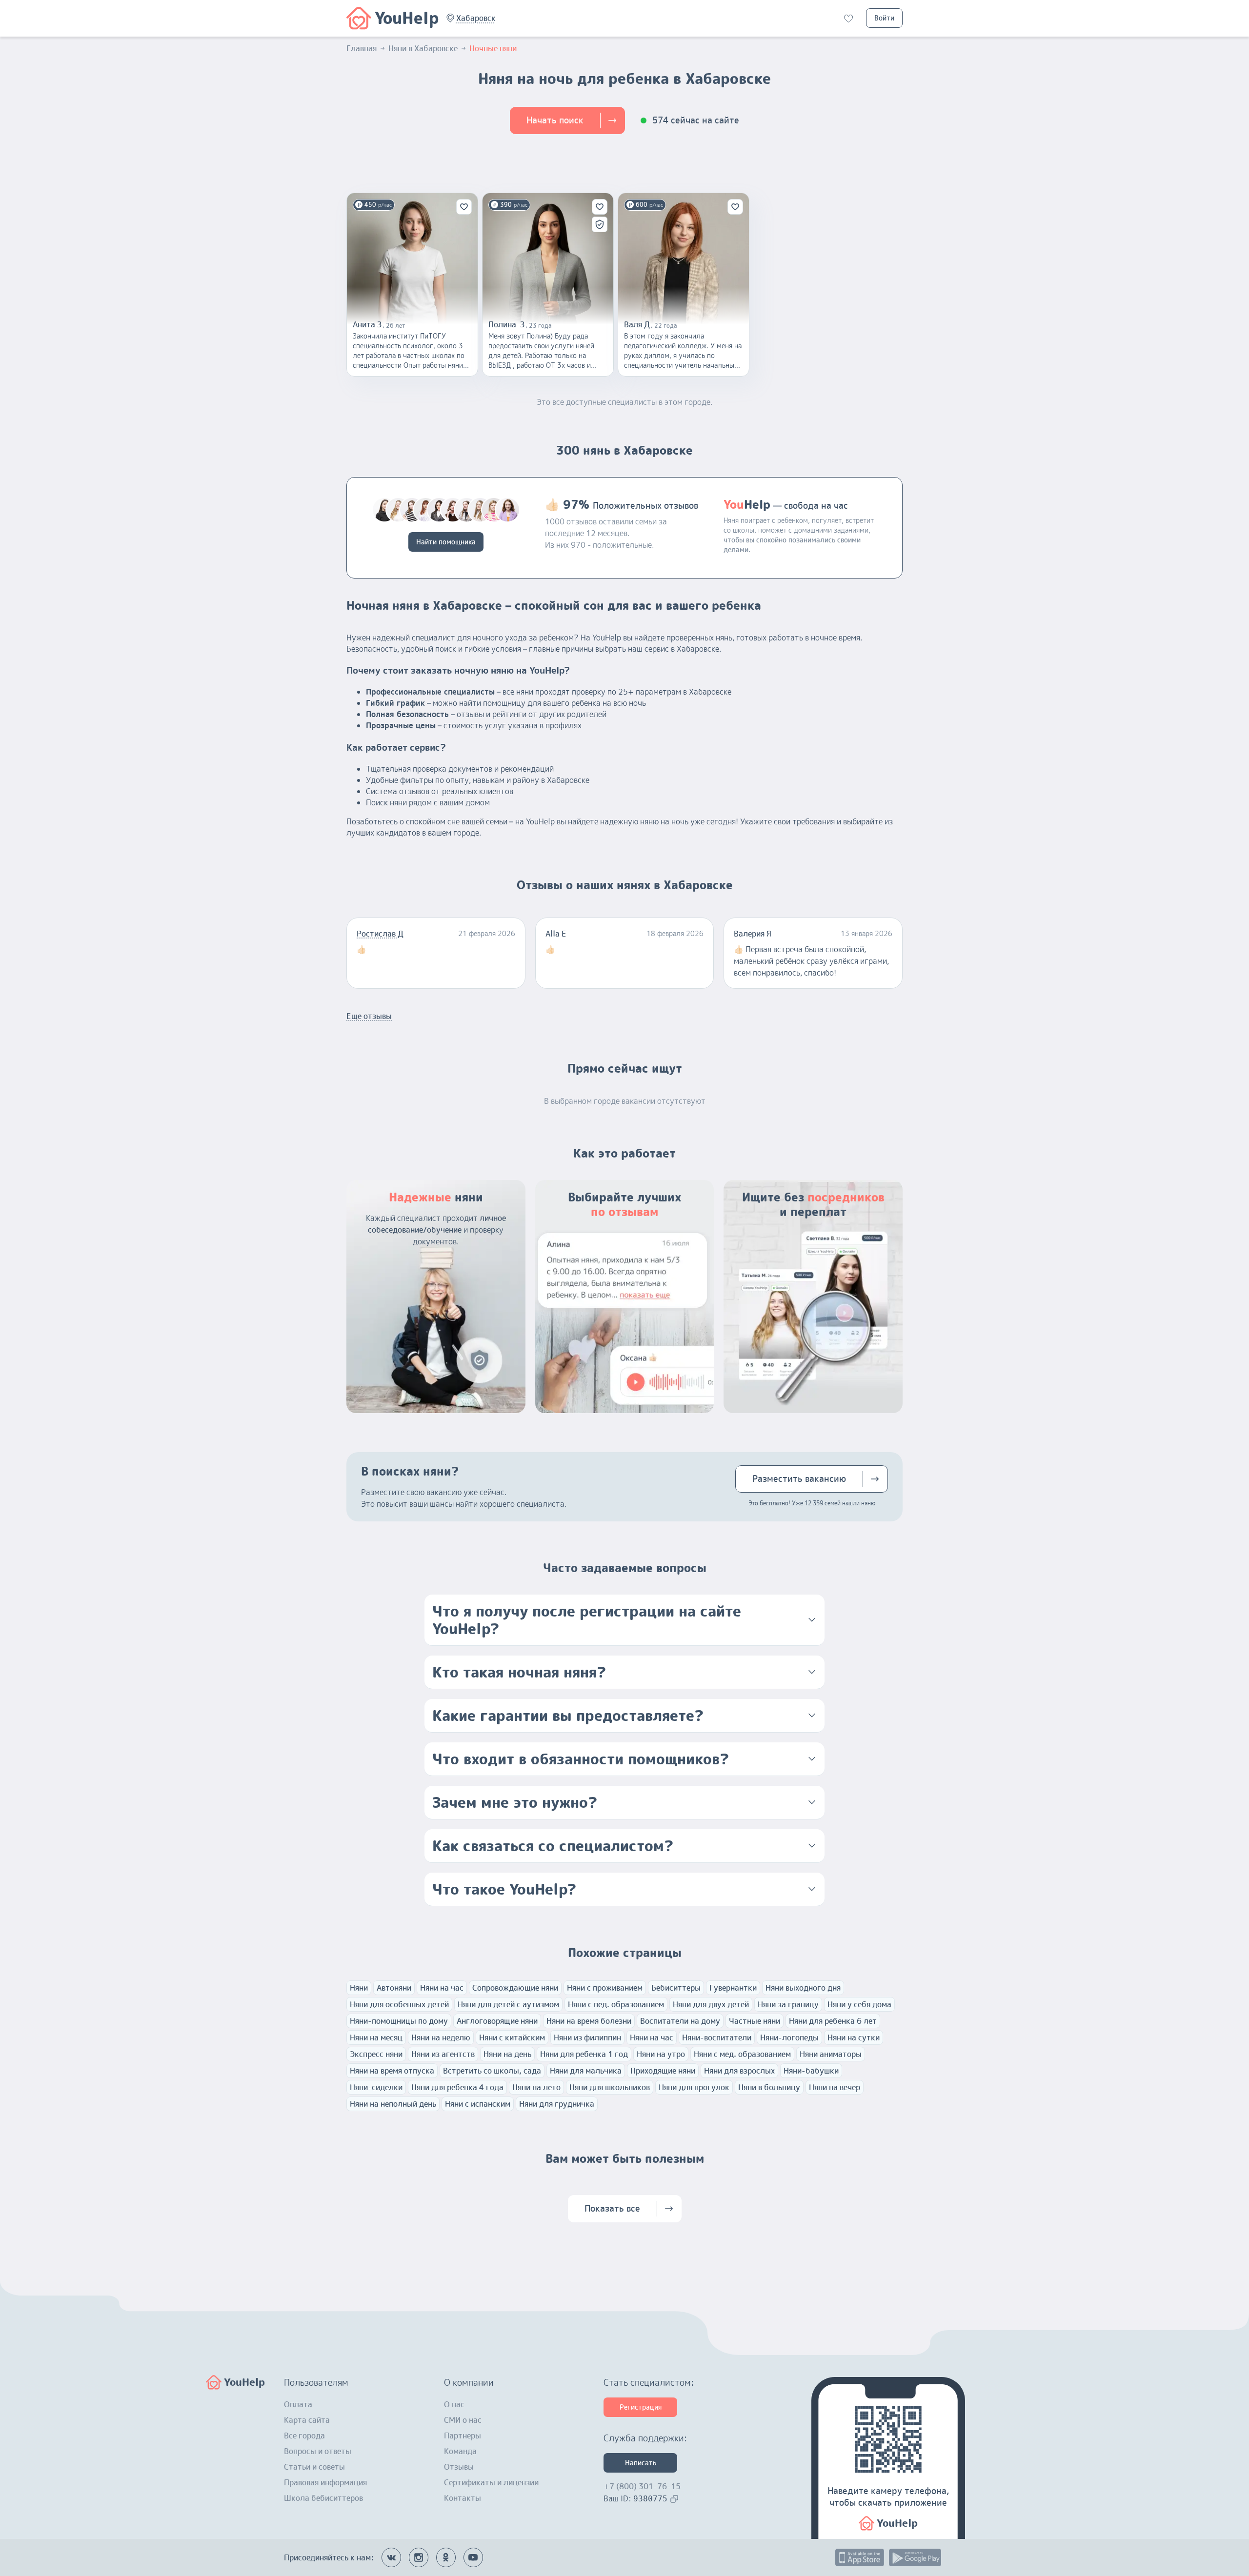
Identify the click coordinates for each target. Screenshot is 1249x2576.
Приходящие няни (663, 2071)
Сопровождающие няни (515, 1988)
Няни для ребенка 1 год (584, 2054)
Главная (362, 48)
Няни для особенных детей (399, 2004)
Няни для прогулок (694, 2087)
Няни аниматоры (831, 2054)
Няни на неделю (441, 2037)
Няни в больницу (769, 2087)
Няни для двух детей (711, 2004)
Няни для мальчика (586, 2071)
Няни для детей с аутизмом (508, 2004)
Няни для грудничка (557, 2104)
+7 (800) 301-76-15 (642, 2486)
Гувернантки (733, 1988)
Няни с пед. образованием (616, 2004)
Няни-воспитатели (717, 2037)
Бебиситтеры (676, 1988)
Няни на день (507, 2054)
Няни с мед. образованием (742, 2054)
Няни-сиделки (376, 2087)
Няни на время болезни (589, 2021)
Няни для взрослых (739, 2071)
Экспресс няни (376, 2054)
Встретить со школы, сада (492, 2071)
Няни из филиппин (587, 2037)
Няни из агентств (443, 2054)
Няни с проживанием (605, 1988)
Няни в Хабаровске (423, 48)
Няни (359, 1988)
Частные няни (755, 2021)
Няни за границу (788, 2004)
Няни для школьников (610, 2087)
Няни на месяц (376, 2037)
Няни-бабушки (811, 2071)
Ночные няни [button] (493, 48)
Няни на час (442, 1988)
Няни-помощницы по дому (399, 2021)
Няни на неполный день (393, 2104)
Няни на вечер (835, 2087)
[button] (476, 18)
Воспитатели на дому (680, 2021)
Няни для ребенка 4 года (457, 2087)
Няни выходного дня (803, 1988)
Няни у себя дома (859, 2004)
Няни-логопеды (789, 2037)
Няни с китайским (512, 2037)
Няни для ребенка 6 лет (833, 2021)
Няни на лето (536, 2087)
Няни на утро (661, 2054)
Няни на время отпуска (392, 2071)
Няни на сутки (854, 2037)
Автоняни (394, 1988)
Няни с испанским (478, 2104)
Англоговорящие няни (497, 2021)
